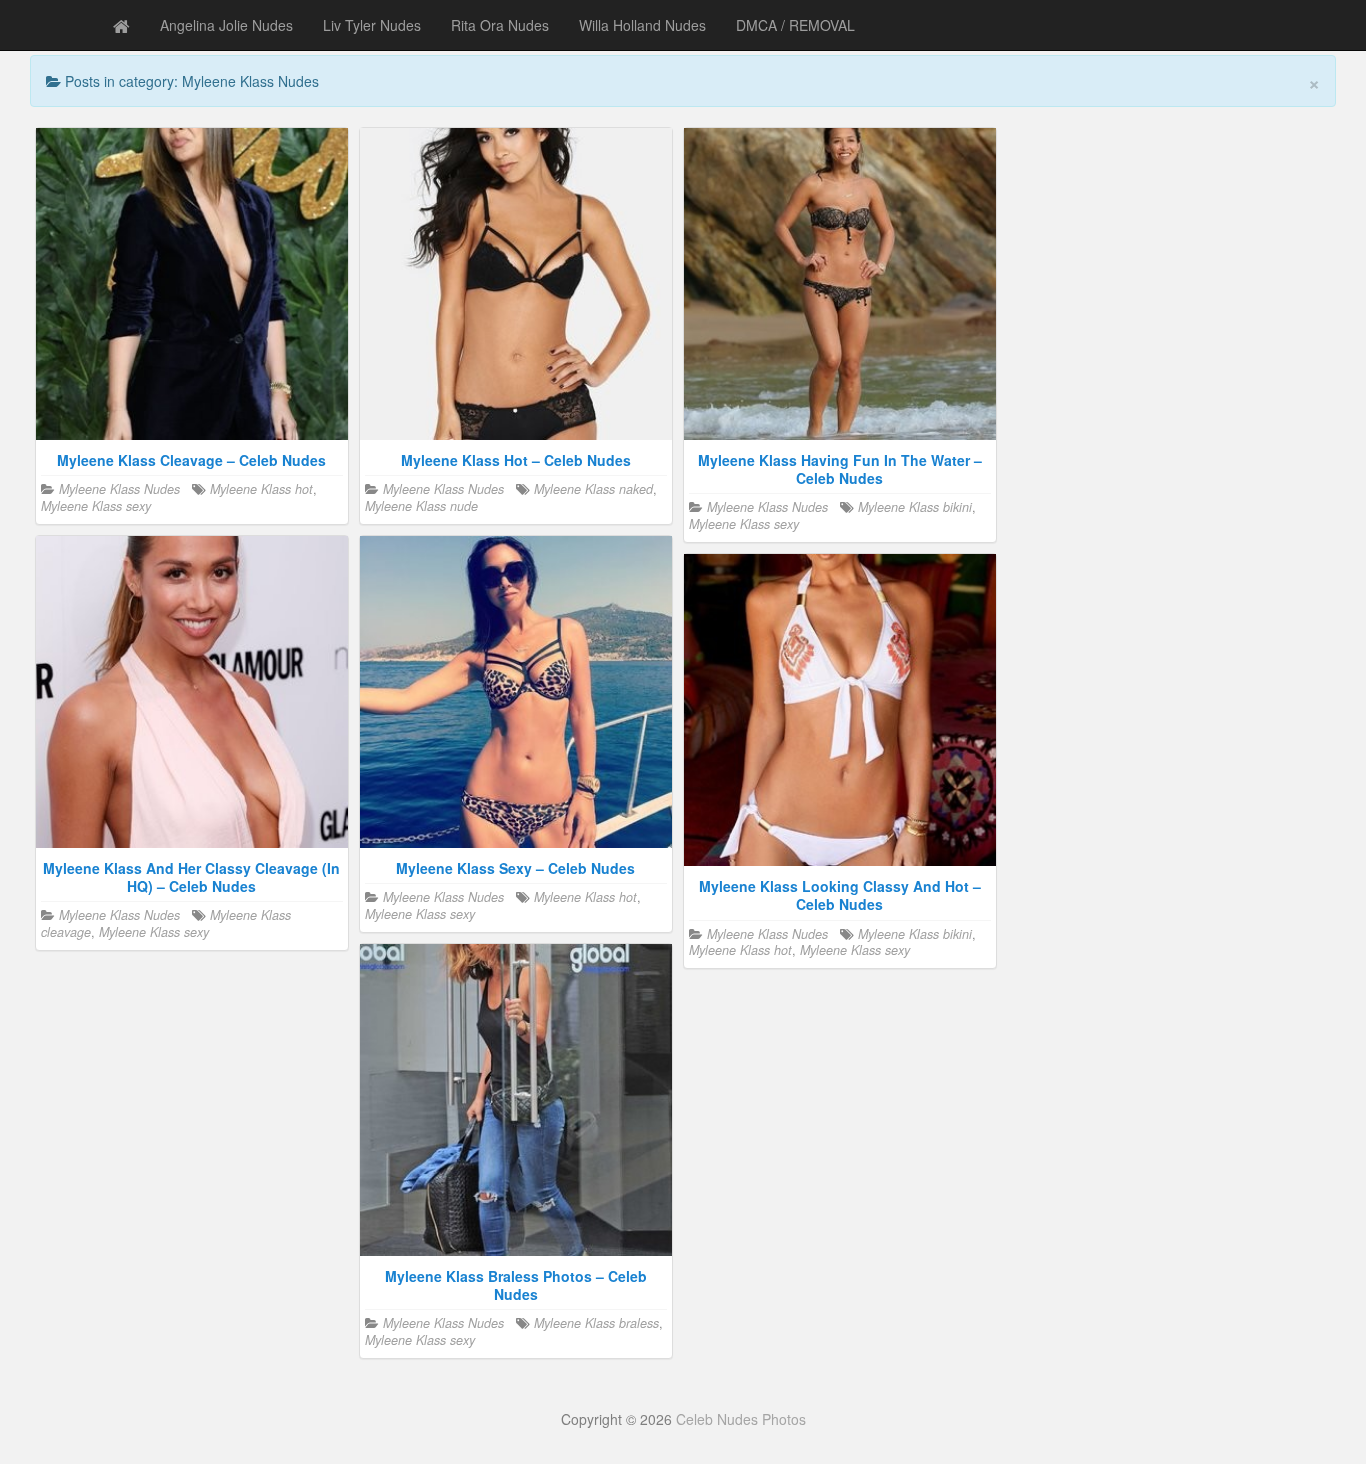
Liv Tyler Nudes (372, 25)
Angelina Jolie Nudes (226, 25)
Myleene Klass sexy (96, 506)
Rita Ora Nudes (500, 25)
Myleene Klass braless (596, 1323)
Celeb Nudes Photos (741, 1419)
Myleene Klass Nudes (119, 489)
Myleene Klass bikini (915, 507)
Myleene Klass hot (261, 489)
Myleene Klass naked (593, 489)
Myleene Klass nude (421, 506)
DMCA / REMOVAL (795, 25)
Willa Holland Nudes (642, 25)
